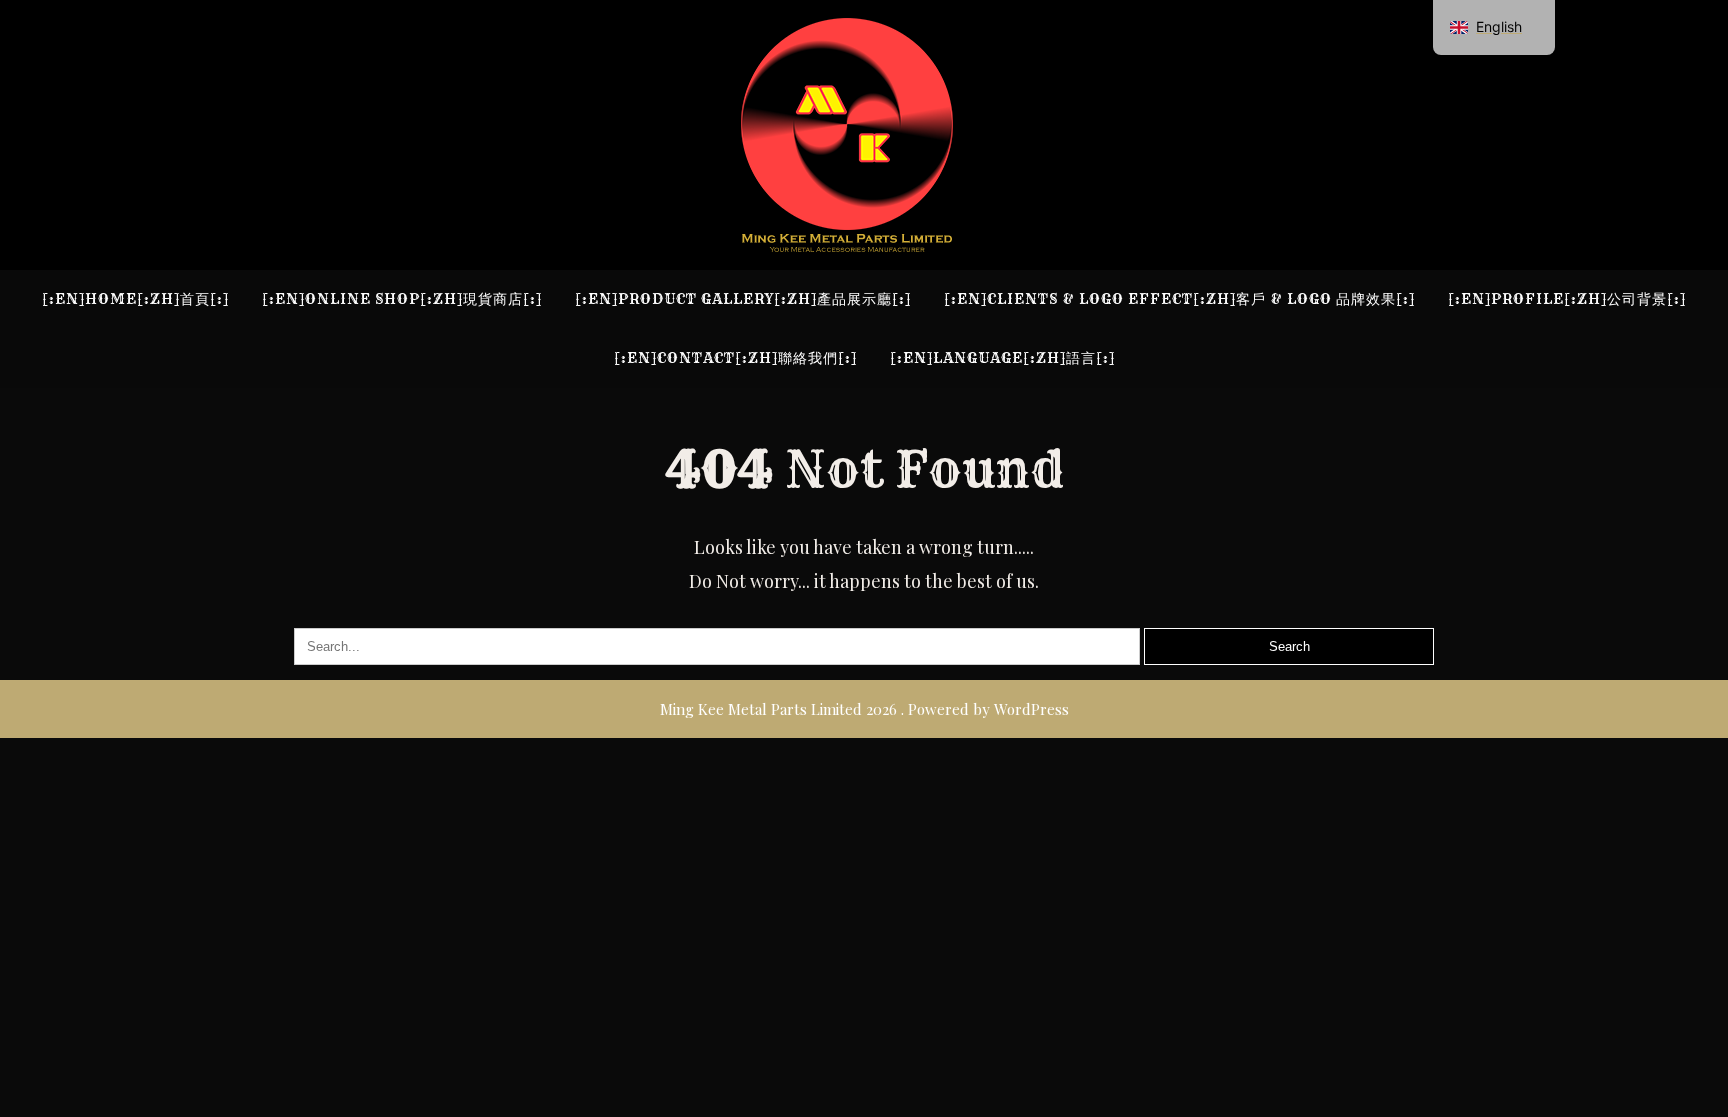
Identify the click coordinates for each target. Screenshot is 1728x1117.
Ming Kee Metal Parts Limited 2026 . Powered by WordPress (864, 709)
